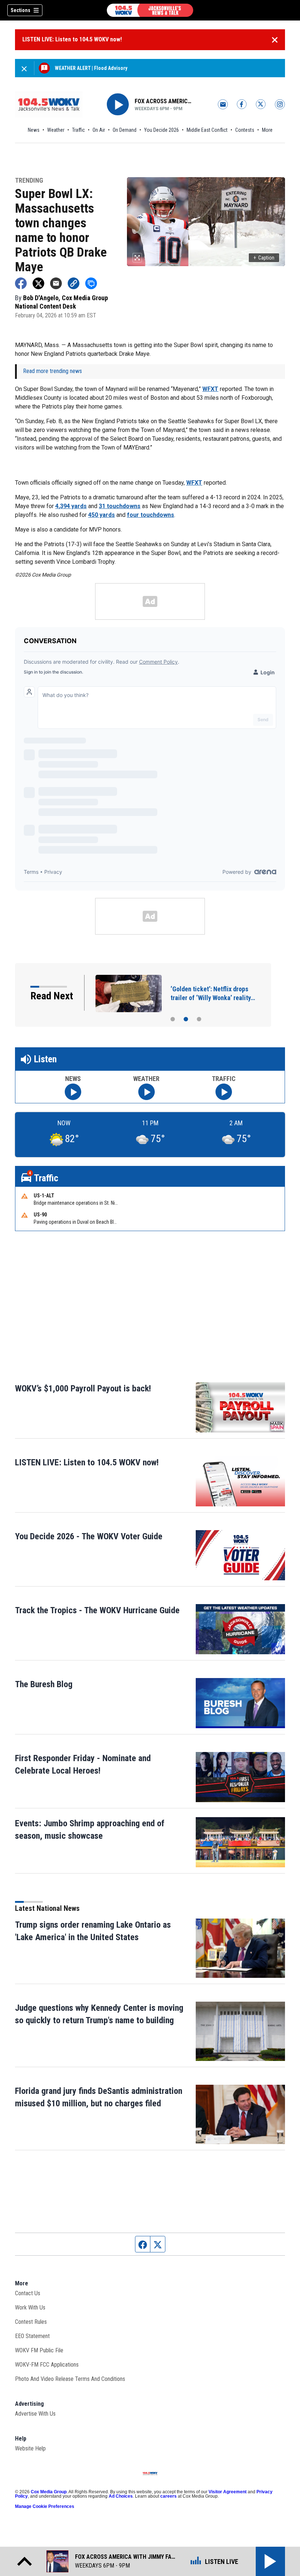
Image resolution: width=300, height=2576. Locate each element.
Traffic (78, 130)
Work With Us (30, 2307)
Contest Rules (31, 2322)
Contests (245, 130)
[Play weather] (147, 1092)
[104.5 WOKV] (150, 10)
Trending (29, 181)
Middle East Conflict (207, 130)
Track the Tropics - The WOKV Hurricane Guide (97, 1610)
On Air (99, 130)
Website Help (30, 2448)
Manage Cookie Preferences (45, 2506)
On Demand (125, 130)
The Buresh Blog (44, 1684)
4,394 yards (71, 506)
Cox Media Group (49, 2492)
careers (168, 2496)
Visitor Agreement (228, 2492)
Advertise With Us (35, 2414)
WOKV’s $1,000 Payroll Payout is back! (83, 1388)
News (34, 130)
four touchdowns (151, 515)
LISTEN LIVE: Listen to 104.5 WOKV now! (72, 39)
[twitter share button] (38, 283)
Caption (264, 258)
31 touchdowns (120, 506)
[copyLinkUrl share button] (74, 283)
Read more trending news (52, 371)
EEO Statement (32, 2336)
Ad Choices (121, 2496)
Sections (20, 10)
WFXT (210, 389)
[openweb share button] (91, 283)
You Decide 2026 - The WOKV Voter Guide (89, 1536)
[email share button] (56, 283)
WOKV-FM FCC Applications (47, 2365)
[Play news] (73, 1092)
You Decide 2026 (162, 130)
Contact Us (28, 2293)
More (267, 130)
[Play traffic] (224, 1092)
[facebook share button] (21, 283)
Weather (56, 130)
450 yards (102, 515)
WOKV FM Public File (39, 2350)
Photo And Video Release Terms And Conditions (70, 2379)
